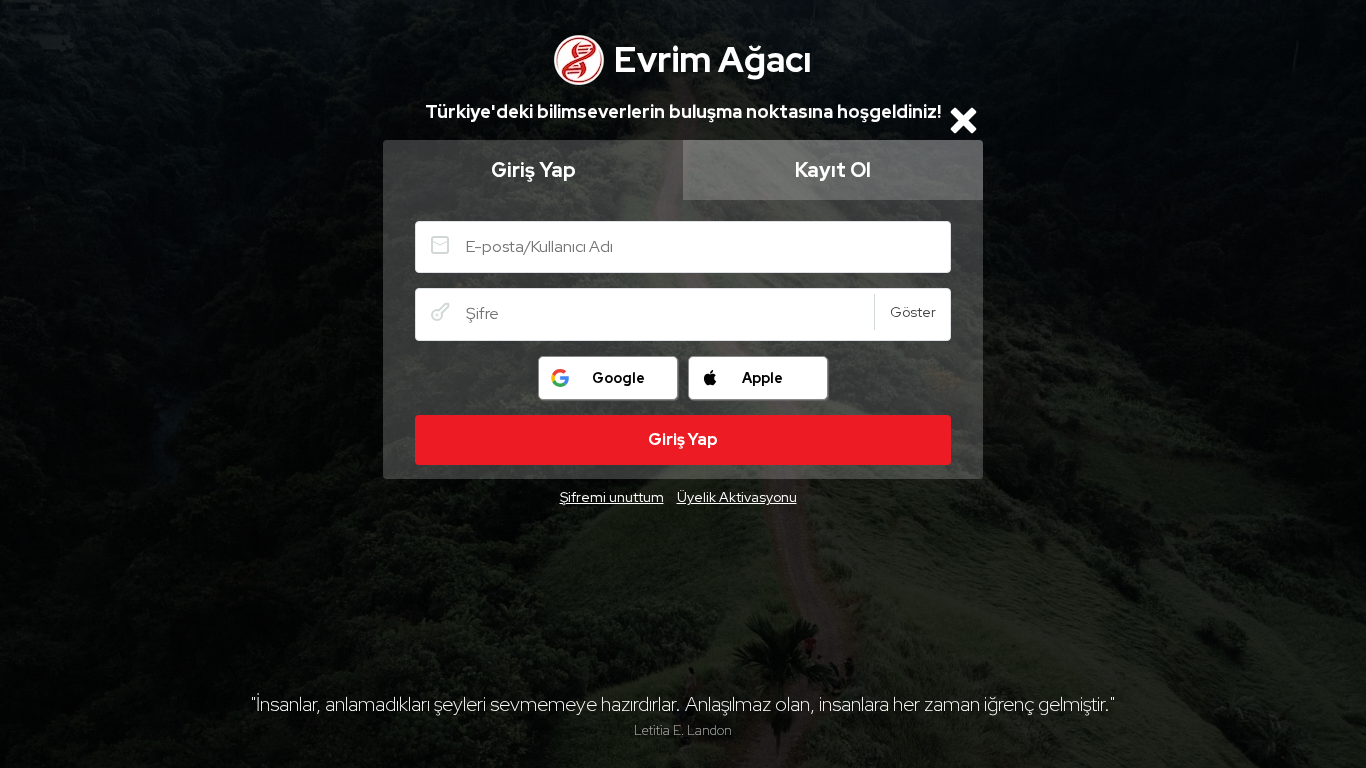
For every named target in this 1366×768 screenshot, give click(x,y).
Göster (913, 312)
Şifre (440, 312)
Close (963, 120)
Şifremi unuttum (612, 497)
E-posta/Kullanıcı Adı (440, 245)
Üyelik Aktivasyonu (737, 497)
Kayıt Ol (833, 170)
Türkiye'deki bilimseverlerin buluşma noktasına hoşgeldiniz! (683, 111)
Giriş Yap (533, 170)
